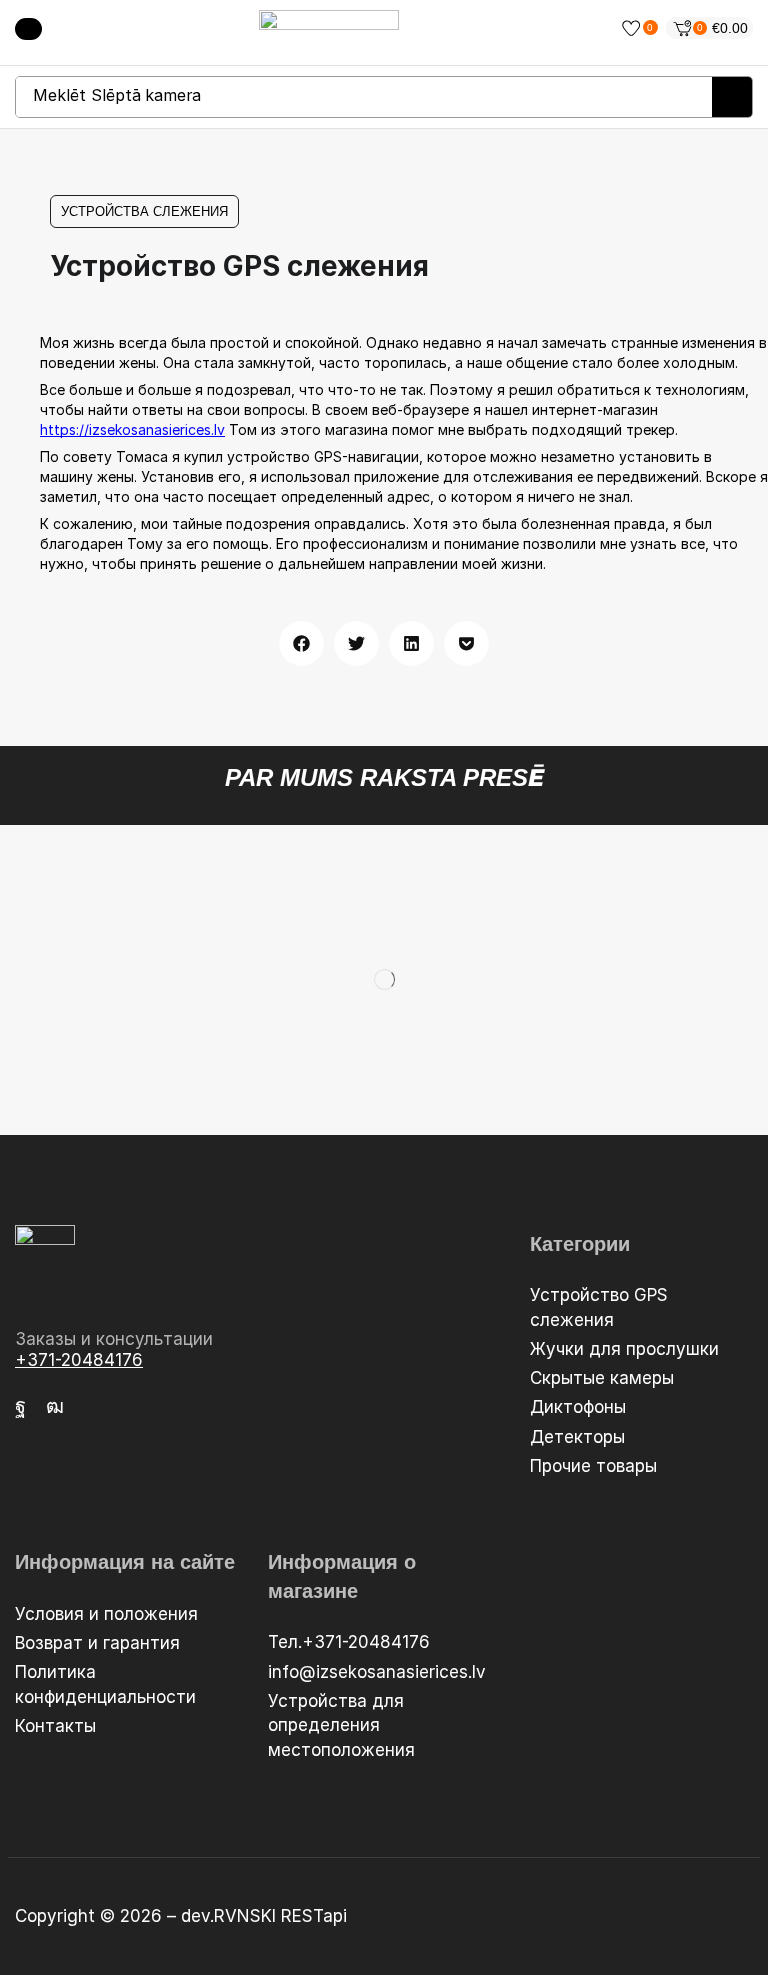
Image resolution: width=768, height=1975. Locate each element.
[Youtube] (55, 1406)
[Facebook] (20, 1406)
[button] (28, 29)
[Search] (732, 97)
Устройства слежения (144, 211)
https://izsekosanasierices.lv (132, 429)
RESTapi (314, 1916)
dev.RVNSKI (231, 1916)
